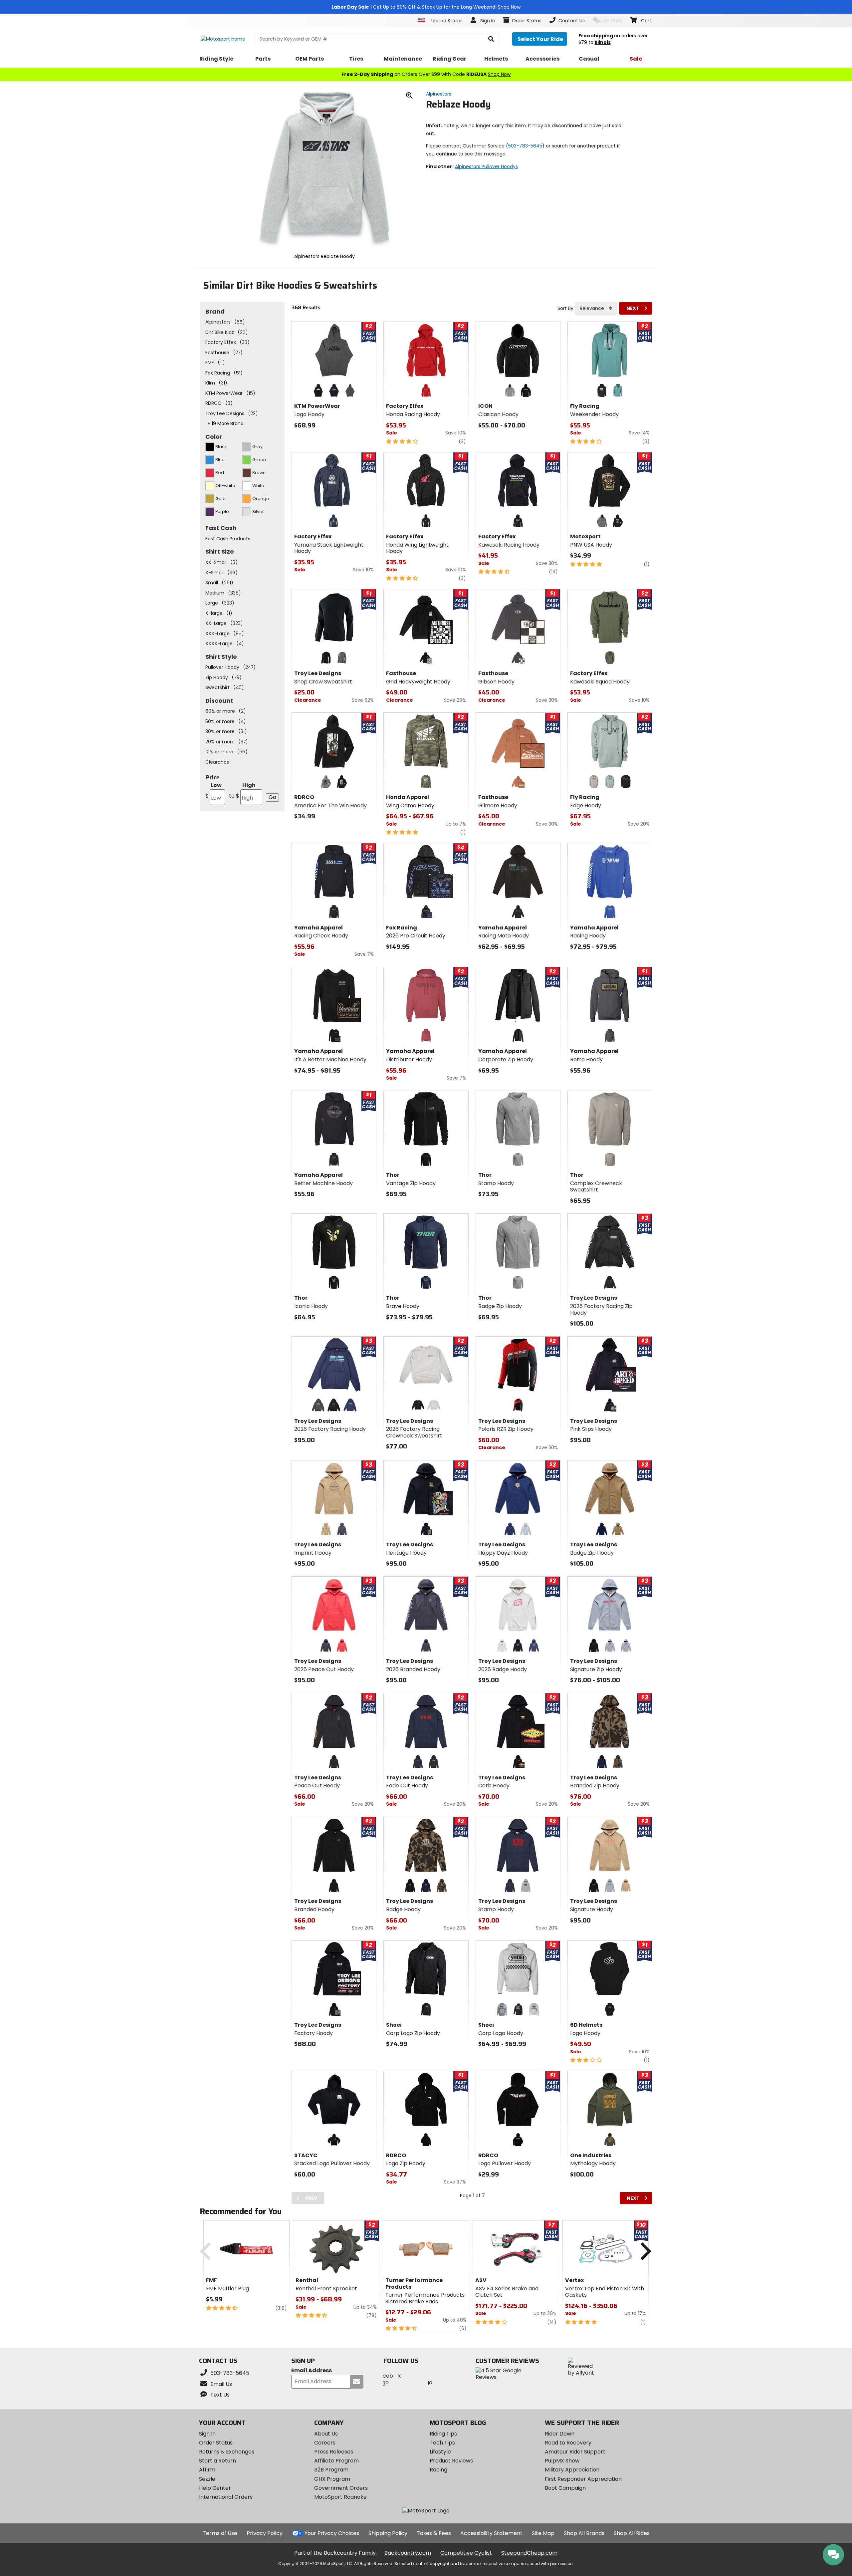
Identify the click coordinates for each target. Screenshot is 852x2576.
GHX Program (332, 2479)
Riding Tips (443, 2434)
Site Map (543, 2533)
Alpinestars (439, 94)
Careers (325, 2443)
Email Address (312, 2371)
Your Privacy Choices (332, 2533)
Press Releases (334, 2452)
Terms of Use (220, 2533)
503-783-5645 (525, 146)
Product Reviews (451, 2461)
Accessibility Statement (491, 2533)
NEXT (633, 308)
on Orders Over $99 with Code (426, 74)
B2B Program (331, 2470)
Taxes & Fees (434, 2533)
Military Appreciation (572, 2470)
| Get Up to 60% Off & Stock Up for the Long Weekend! (426, 7)
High (242, 790)
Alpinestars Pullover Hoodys (486, 166)
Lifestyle (440, 2452)
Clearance (217, 762)
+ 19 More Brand (225, 423)
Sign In (207, 2434)
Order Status (216, 2443)
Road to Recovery (568, 2443)
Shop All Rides (632, 2533)
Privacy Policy (265, 2533)
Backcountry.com (408, 2553)
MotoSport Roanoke (340, 2497)
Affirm (207, 2470)
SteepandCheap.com (529, 2553)
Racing (438, 2470)
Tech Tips (442, 2443)
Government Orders (341, 2488)
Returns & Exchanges (227, 2452)
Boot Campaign (565, 2488)
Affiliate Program (336, 2461)
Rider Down (560, 2434)
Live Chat (611, 21)
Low (213, 790)
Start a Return (217, 2461)
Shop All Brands (584, 2533)
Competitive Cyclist (466, 2553)
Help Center (215, 2488)
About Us (326, 2434)
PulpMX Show (562, 2461)
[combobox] (596, 308)
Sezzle (207, 2479)
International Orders (226, 2497)
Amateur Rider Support (575, 2452)
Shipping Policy (388, 2533)
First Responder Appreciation (583, 2479)
